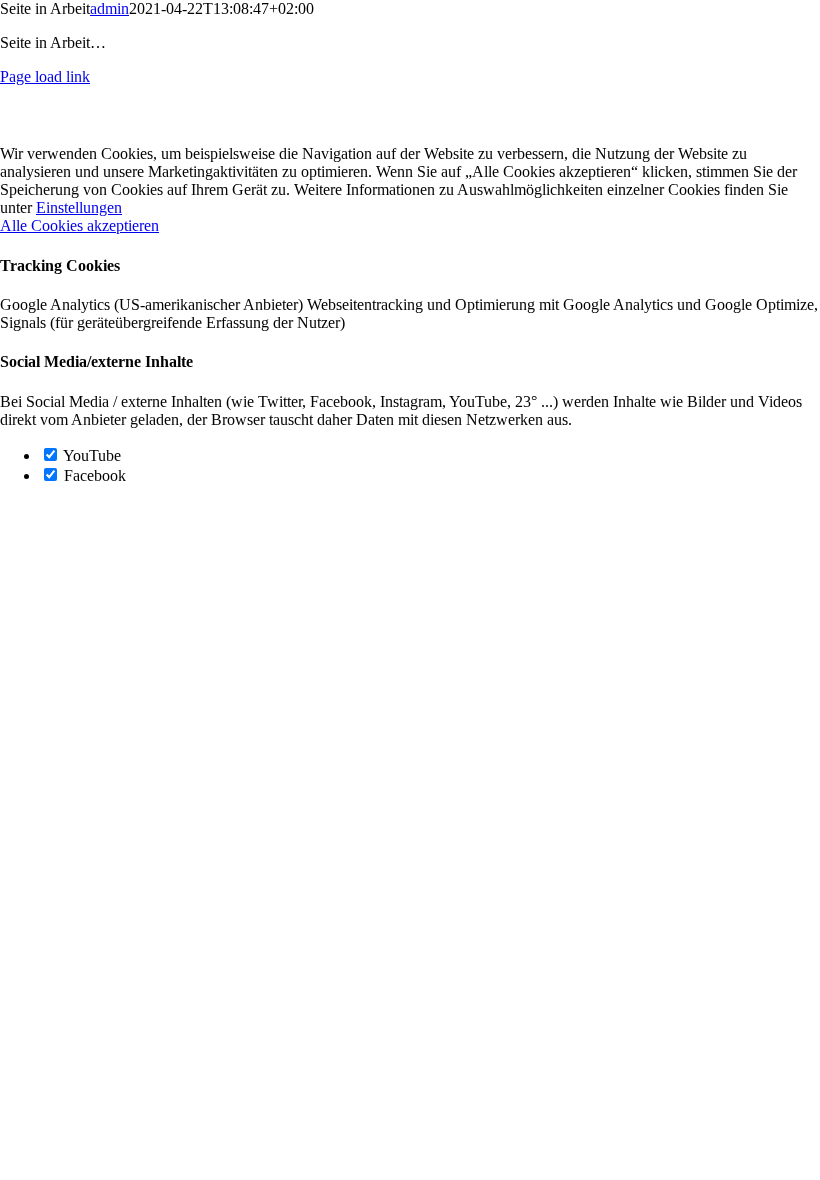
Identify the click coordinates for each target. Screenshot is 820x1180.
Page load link (45, 76)
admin (109, 8)
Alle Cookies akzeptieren (79, 225)
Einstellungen (79, 207)
